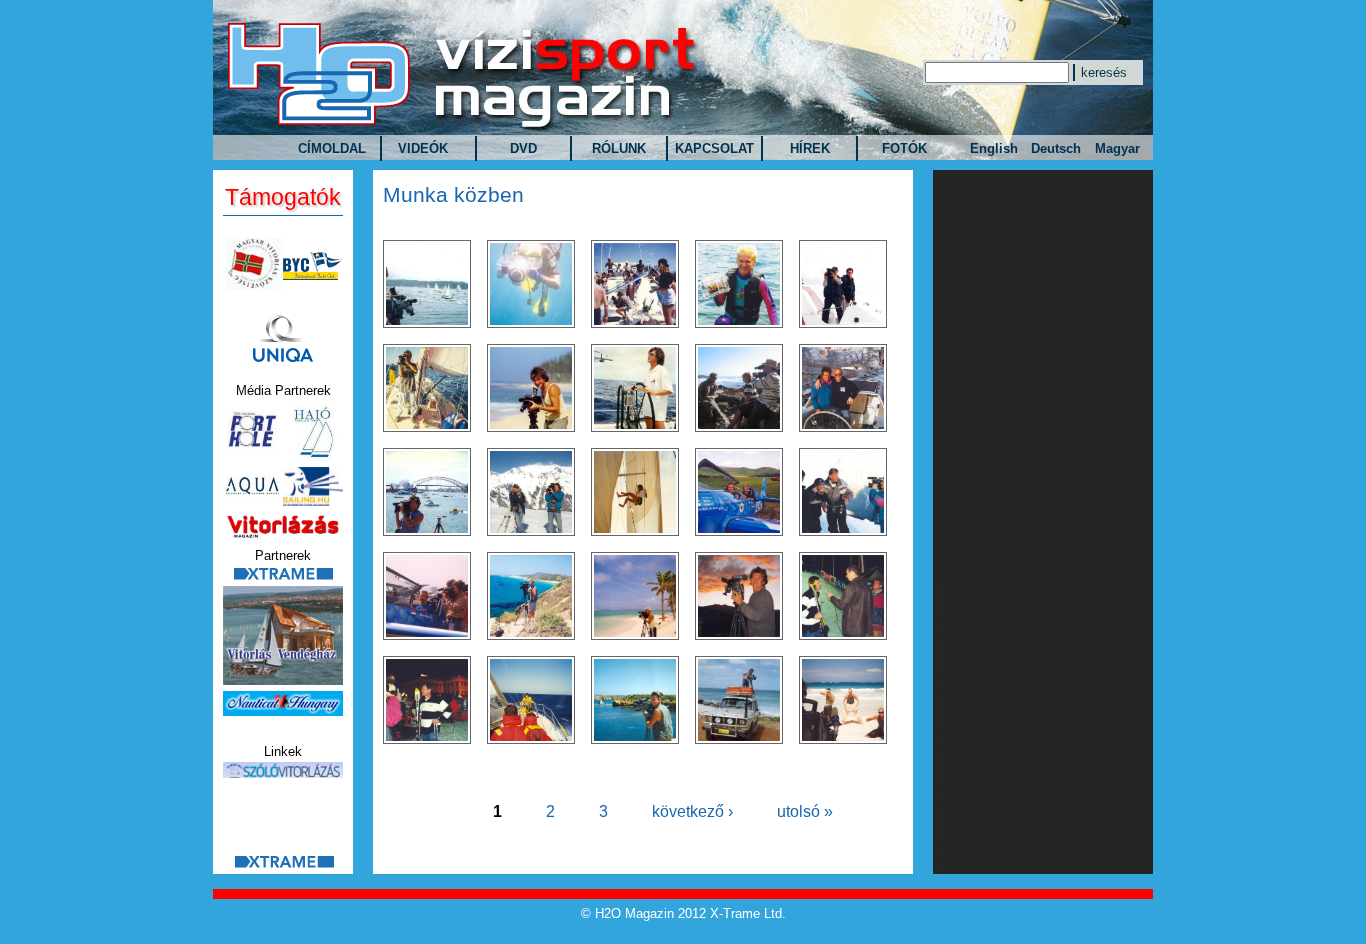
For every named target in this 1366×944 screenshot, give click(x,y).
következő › (692, 811)
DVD (523, 148)
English (994, 148)
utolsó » (805, 811)
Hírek (810, 148)
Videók (423, 148)
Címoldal (332, 148)
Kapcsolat (714, 148)
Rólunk (619, 148)
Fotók (904, 148)
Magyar (1117, 148)
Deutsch (1056, 148)
